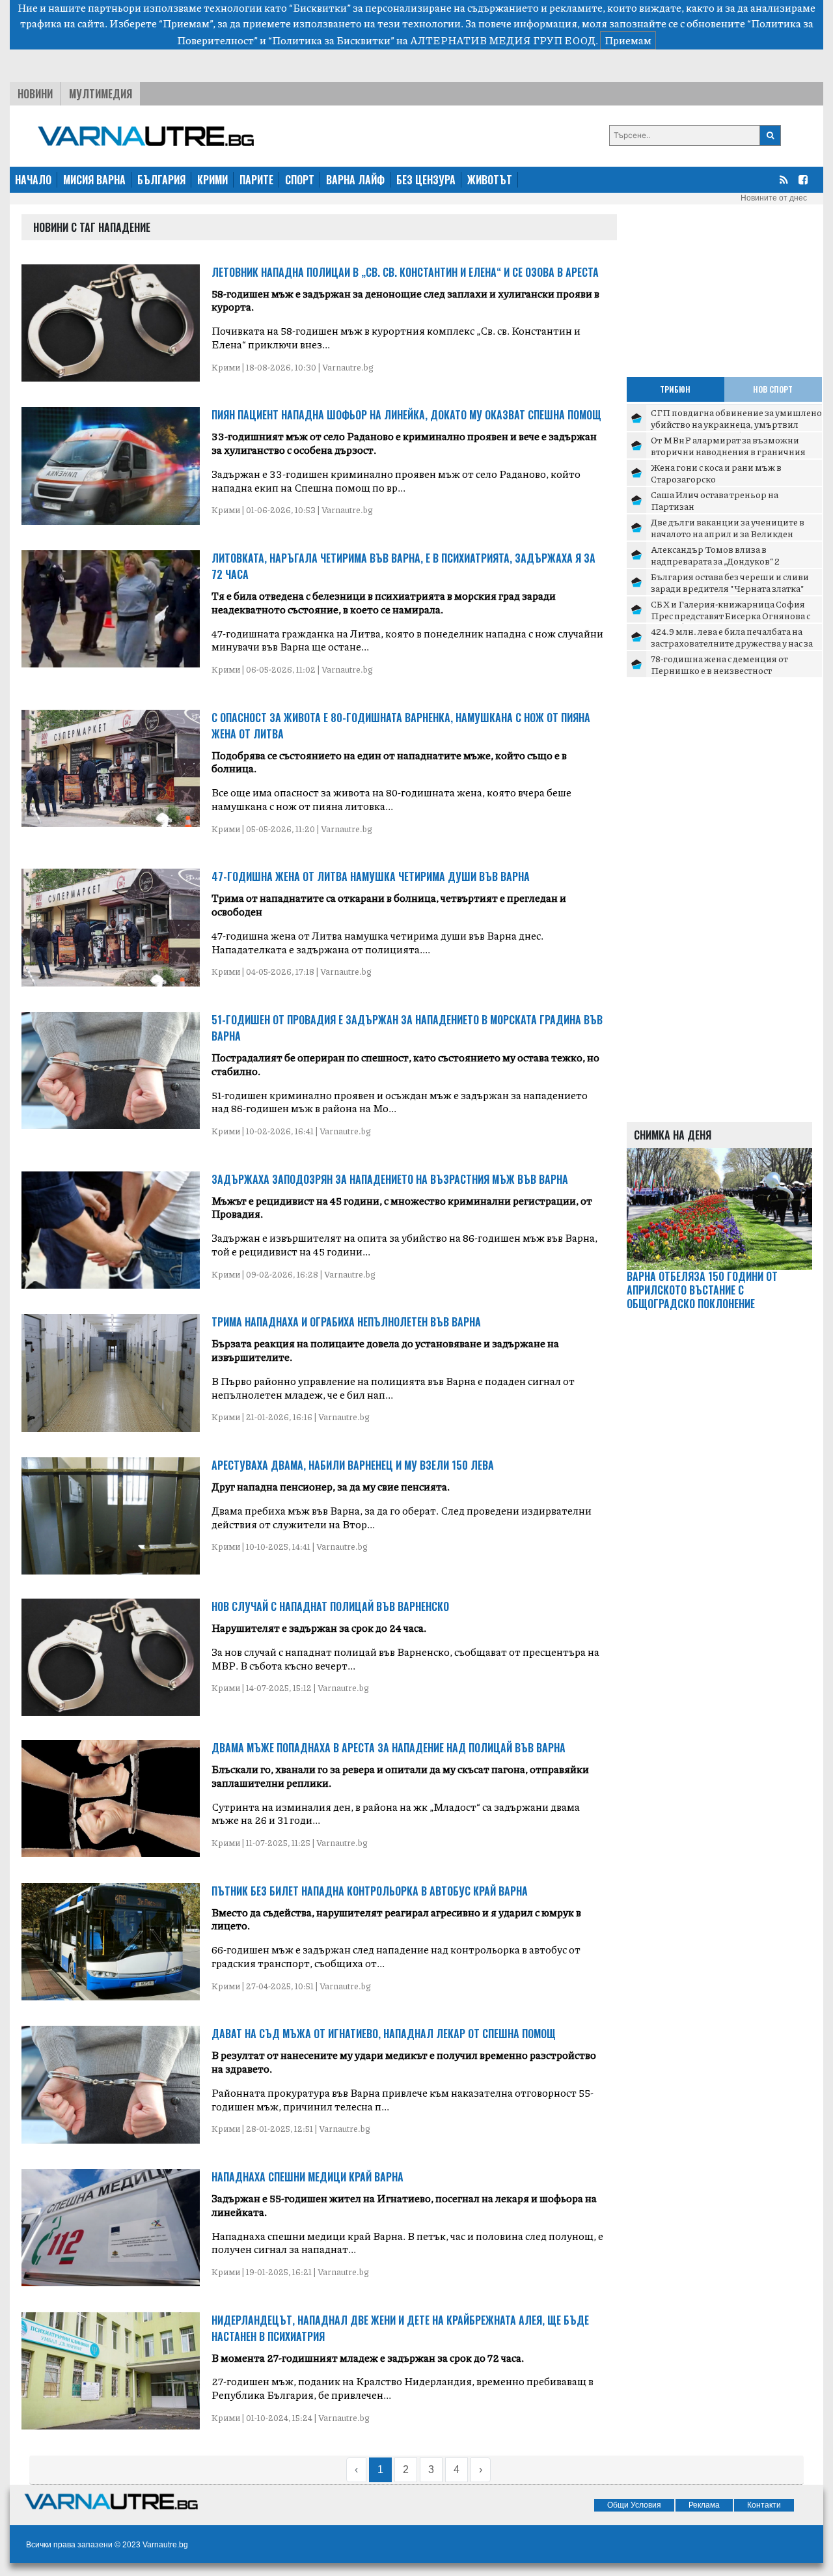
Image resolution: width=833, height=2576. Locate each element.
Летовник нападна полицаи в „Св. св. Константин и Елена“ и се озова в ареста (405, 272)
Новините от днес (774, 198)
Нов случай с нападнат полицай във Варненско (330, 1606)
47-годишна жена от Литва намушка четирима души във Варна (371, 876)
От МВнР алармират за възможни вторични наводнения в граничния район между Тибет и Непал (728, 451)
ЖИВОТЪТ (490, 180)
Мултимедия (101, 94)
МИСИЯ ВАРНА (94, 180)
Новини (35, 94)
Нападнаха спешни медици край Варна (307, 2177)
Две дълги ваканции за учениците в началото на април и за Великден (728, 527)
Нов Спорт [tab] (773, 389)
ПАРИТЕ (256, 180)
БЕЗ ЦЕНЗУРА (426, 180)
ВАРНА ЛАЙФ (355, 180)
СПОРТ (300, 180)
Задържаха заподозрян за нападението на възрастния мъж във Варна (390, 1179)
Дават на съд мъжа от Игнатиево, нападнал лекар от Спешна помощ (384, 2034)
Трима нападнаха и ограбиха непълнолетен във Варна (346, 1322)
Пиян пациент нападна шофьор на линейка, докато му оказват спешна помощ (406, 415)
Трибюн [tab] (675, 389)
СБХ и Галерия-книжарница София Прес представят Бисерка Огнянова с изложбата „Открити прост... (731, 615)
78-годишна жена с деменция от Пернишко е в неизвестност (719, 664)
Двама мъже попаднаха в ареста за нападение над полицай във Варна (389, 1748)
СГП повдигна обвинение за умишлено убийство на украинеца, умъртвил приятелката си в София (736, 424)
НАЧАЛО (33, 180)
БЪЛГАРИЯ (161, 180)
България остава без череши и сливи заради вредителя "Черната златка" (730, 582)
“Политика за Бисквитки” (331, 40)
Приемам (628, 40)
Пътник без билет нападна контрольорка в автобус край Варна (370, 1891)
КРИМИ (212, 180)
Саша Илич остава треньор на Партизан (715, 500)
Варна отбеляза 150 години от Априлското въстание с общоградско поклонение (702, 1290)
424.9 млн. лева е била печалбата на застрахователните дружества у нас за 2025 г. (732, 642)
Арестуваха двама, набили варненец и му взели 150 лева (353, 1465)
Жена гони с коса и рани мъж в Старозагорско (716, 473)
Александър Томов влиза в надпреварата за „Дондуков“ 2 (715, 555)
